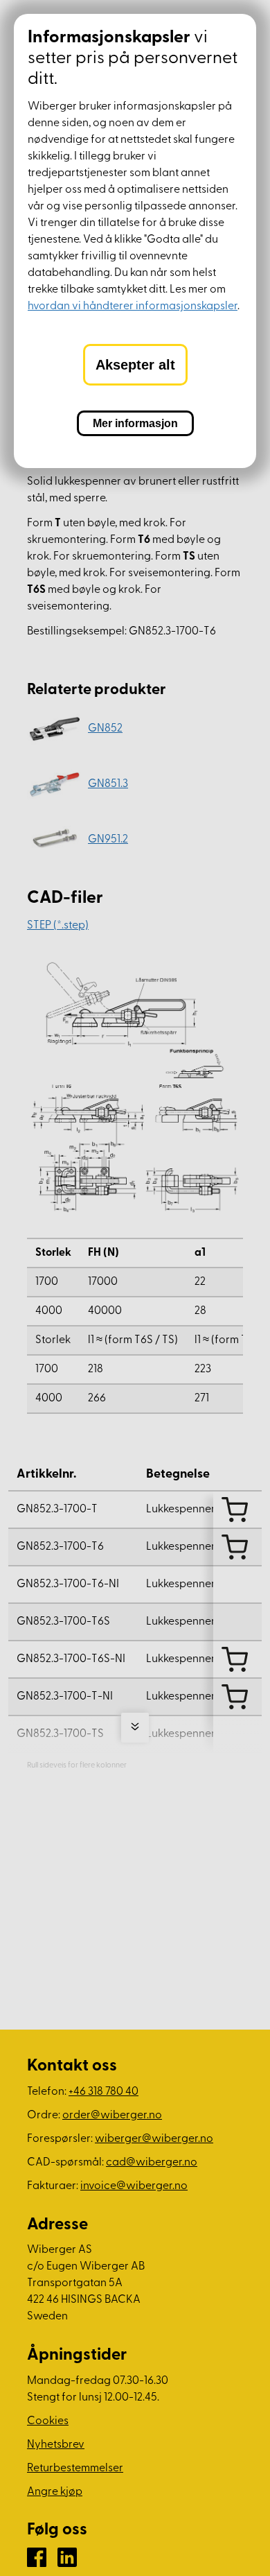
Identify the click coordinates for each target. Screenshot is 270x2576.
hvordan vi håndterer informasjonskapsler (133, 306)
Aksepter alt (135, 365)
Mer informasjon (135, 423)
